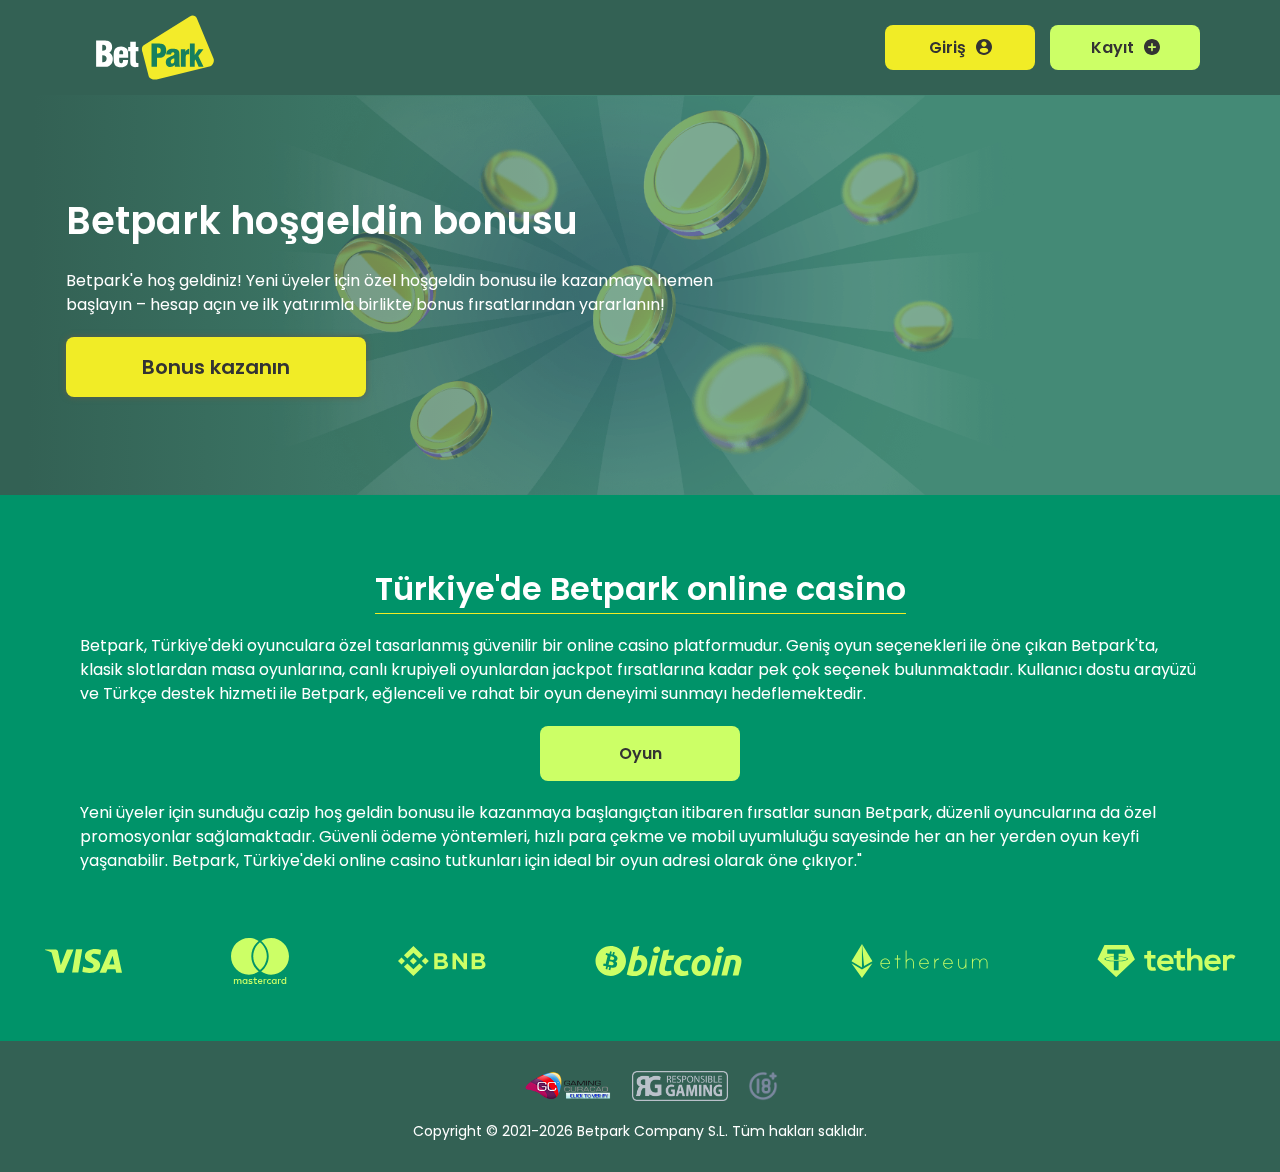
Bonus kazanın (216, 367)
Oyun (640, 753)
